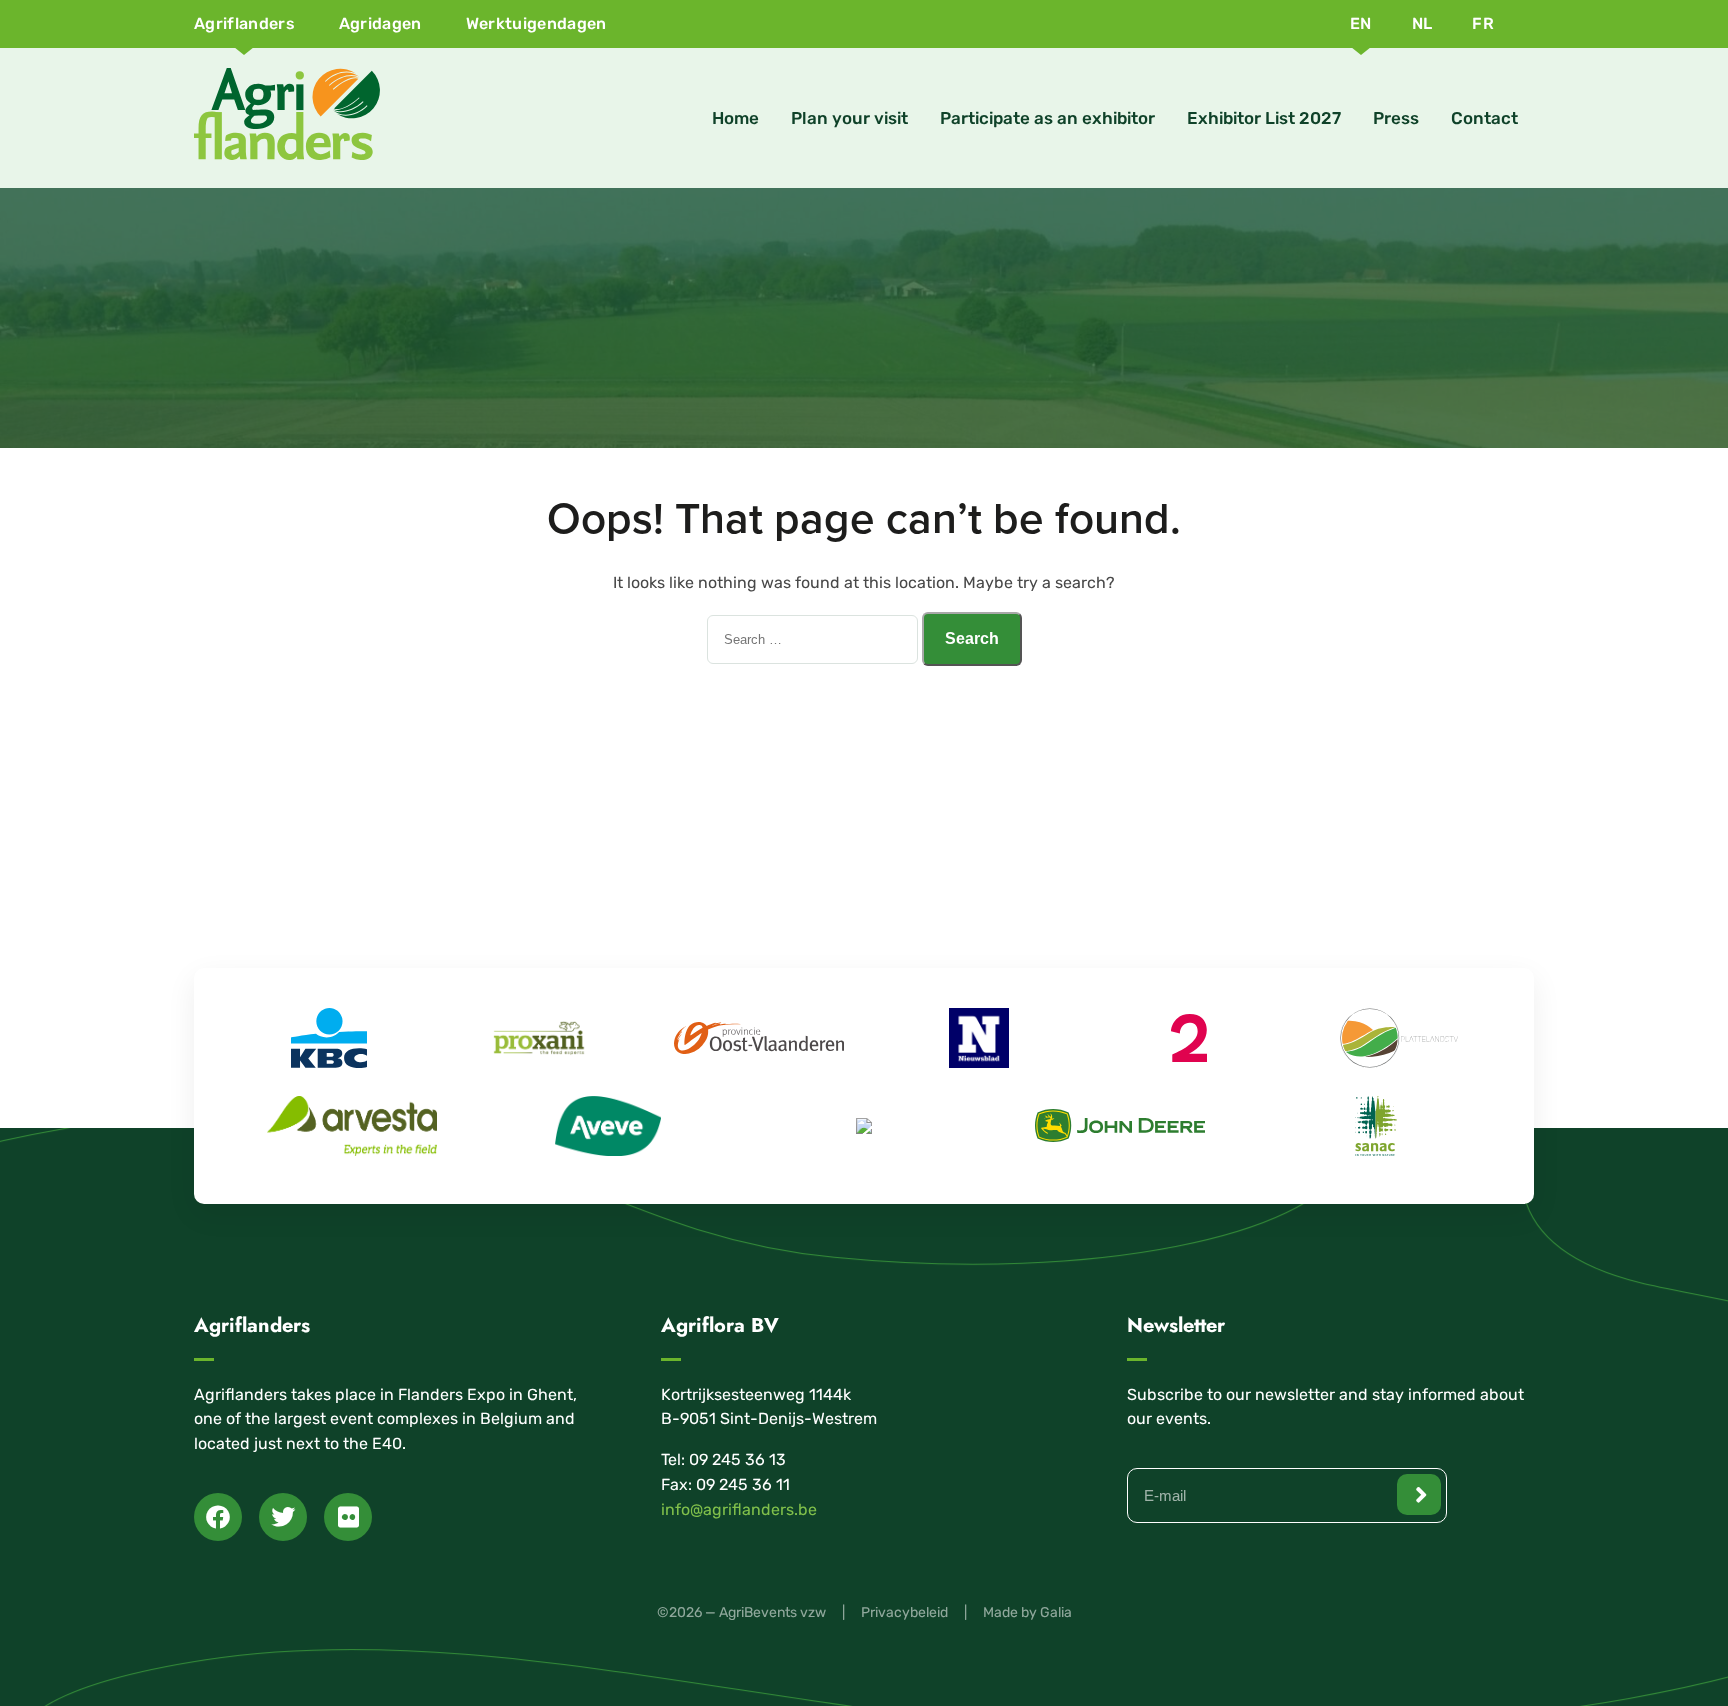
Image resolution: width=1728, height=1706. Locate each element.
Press (1396, 118)
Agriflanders (244, 23)
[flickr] (348, 1517)
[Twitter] (283, 1517)
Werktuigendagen (536, 23)
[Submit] (1419, 1494)
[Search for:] (814, 638)
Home (735, 118)
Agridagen (380, 23)
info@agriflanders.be (739, 1509)
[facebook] (218, 1517)
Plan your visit (849, 118)
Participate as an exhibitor (1047, 118)
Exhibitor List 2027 (1264, 118)
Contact (1484, 118)
